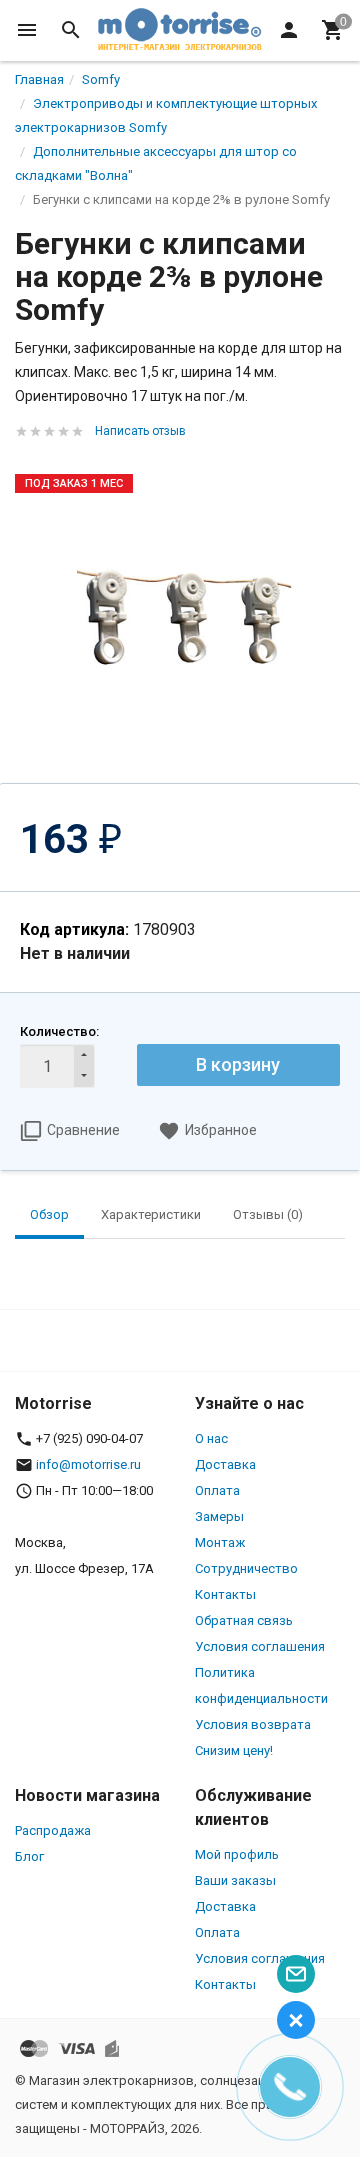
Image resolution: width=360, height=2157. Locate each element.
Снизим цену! (234, 1750)
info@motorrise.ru (88, 1464)
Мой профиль (237, 1854)
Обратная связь (244, 1620)
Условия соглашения (260, 1646)
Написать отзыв (140, 431)
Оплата (217, 1490)
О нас (211, 1438)
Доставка (225, 1464)
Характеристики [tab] (151, 1214)
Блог (29, 1856)
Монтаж (220, 1542)
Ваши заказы (235, 1880)
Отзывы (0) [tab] (268, 1214)
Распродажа (53, 1830)
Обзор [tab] (49, 1214)
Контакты (225, 1594)
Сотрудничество (246, 1568)
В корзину (238, 1064)
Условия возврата (253, 1724)
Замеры (219, 1516)
